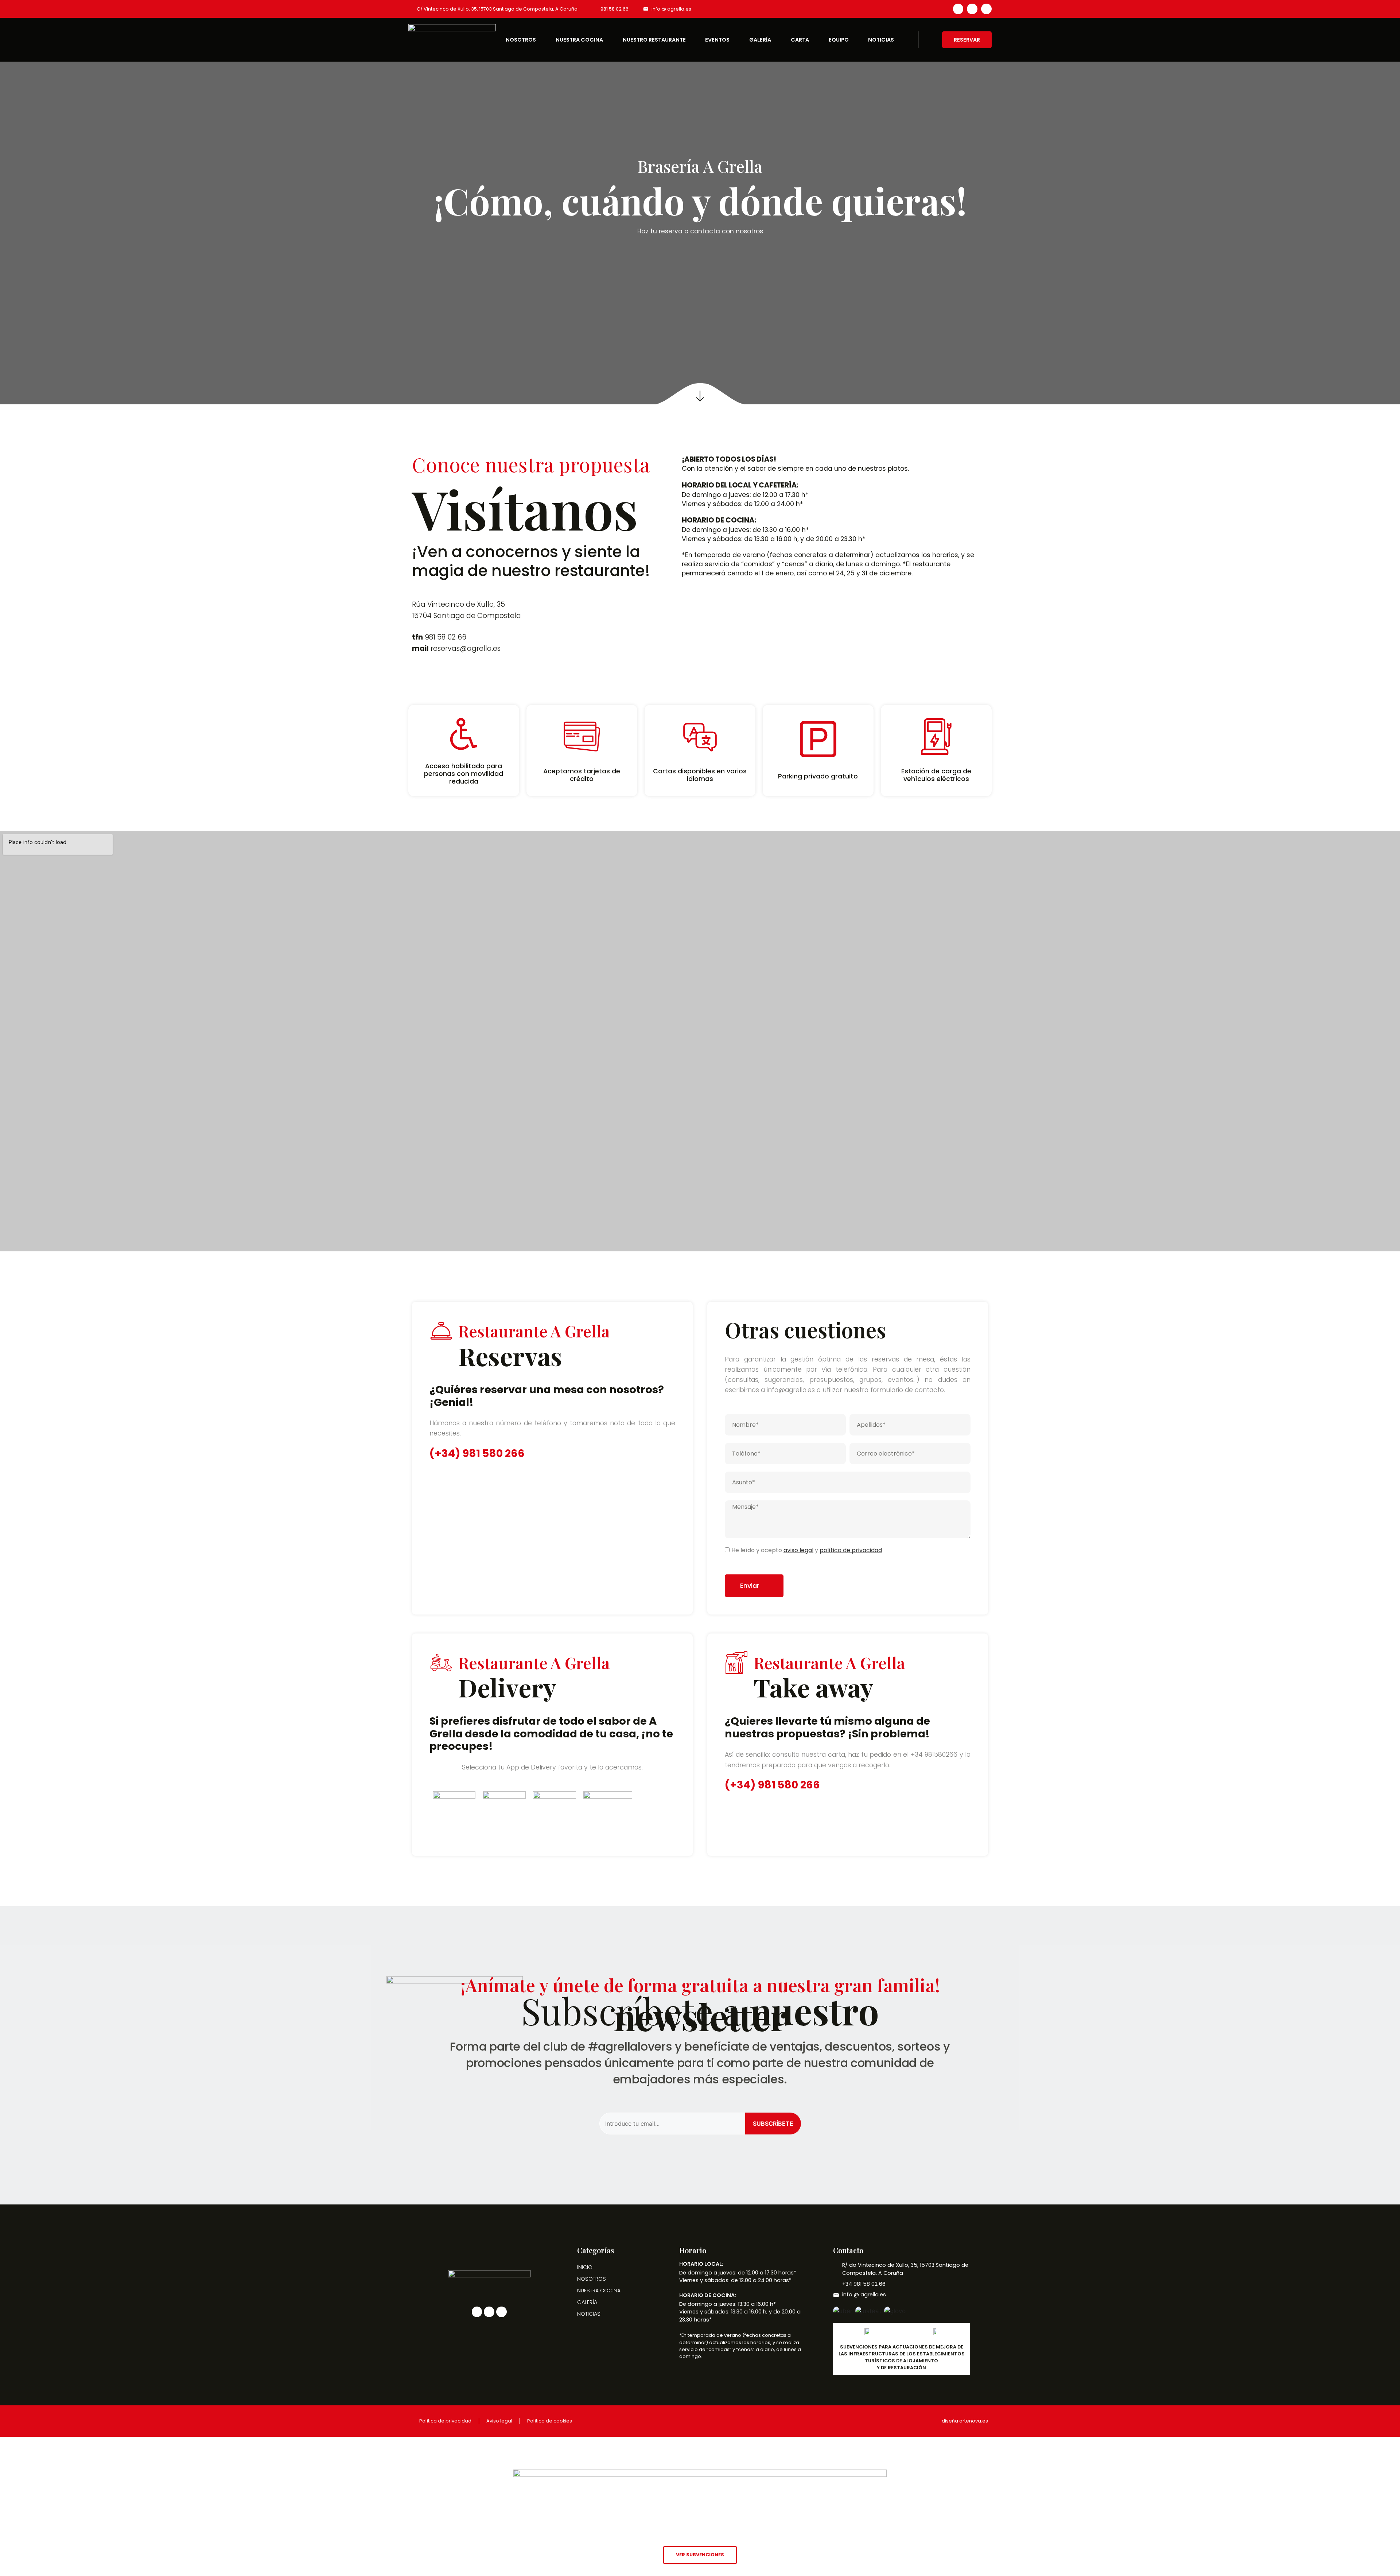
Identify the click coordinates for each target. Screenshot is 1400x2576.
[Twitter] (972, 9)
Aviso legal (499, 2421)
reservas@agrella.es (466, 648)
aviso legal (798, 1550)
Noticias (881, 40)
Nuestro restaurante (654, 40)
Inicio (585, 2267)
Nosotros (521, 40)
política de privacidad (851, 1550)
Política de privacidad (445, 2421)
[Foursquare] (986, 9)
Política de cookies (550, 2421)
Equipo (839, 40)
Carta (800, 40)
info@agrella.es (791, 1390)
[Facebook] (958, 9)
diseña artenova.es (965, 2421)
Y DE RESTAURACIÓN (901, 2368)
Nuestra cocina (579, 40)
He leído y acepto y (807, 1550)
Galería (760, 40)
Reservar (967, 40)
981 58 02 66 (446, 637)
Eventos (717, 40)
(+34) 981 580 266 (477, 1453)
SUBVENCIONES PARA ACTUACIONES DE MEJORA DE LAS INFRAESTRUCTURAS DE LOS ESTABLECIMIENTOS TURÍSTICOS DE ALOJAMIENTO (902, 2354)
